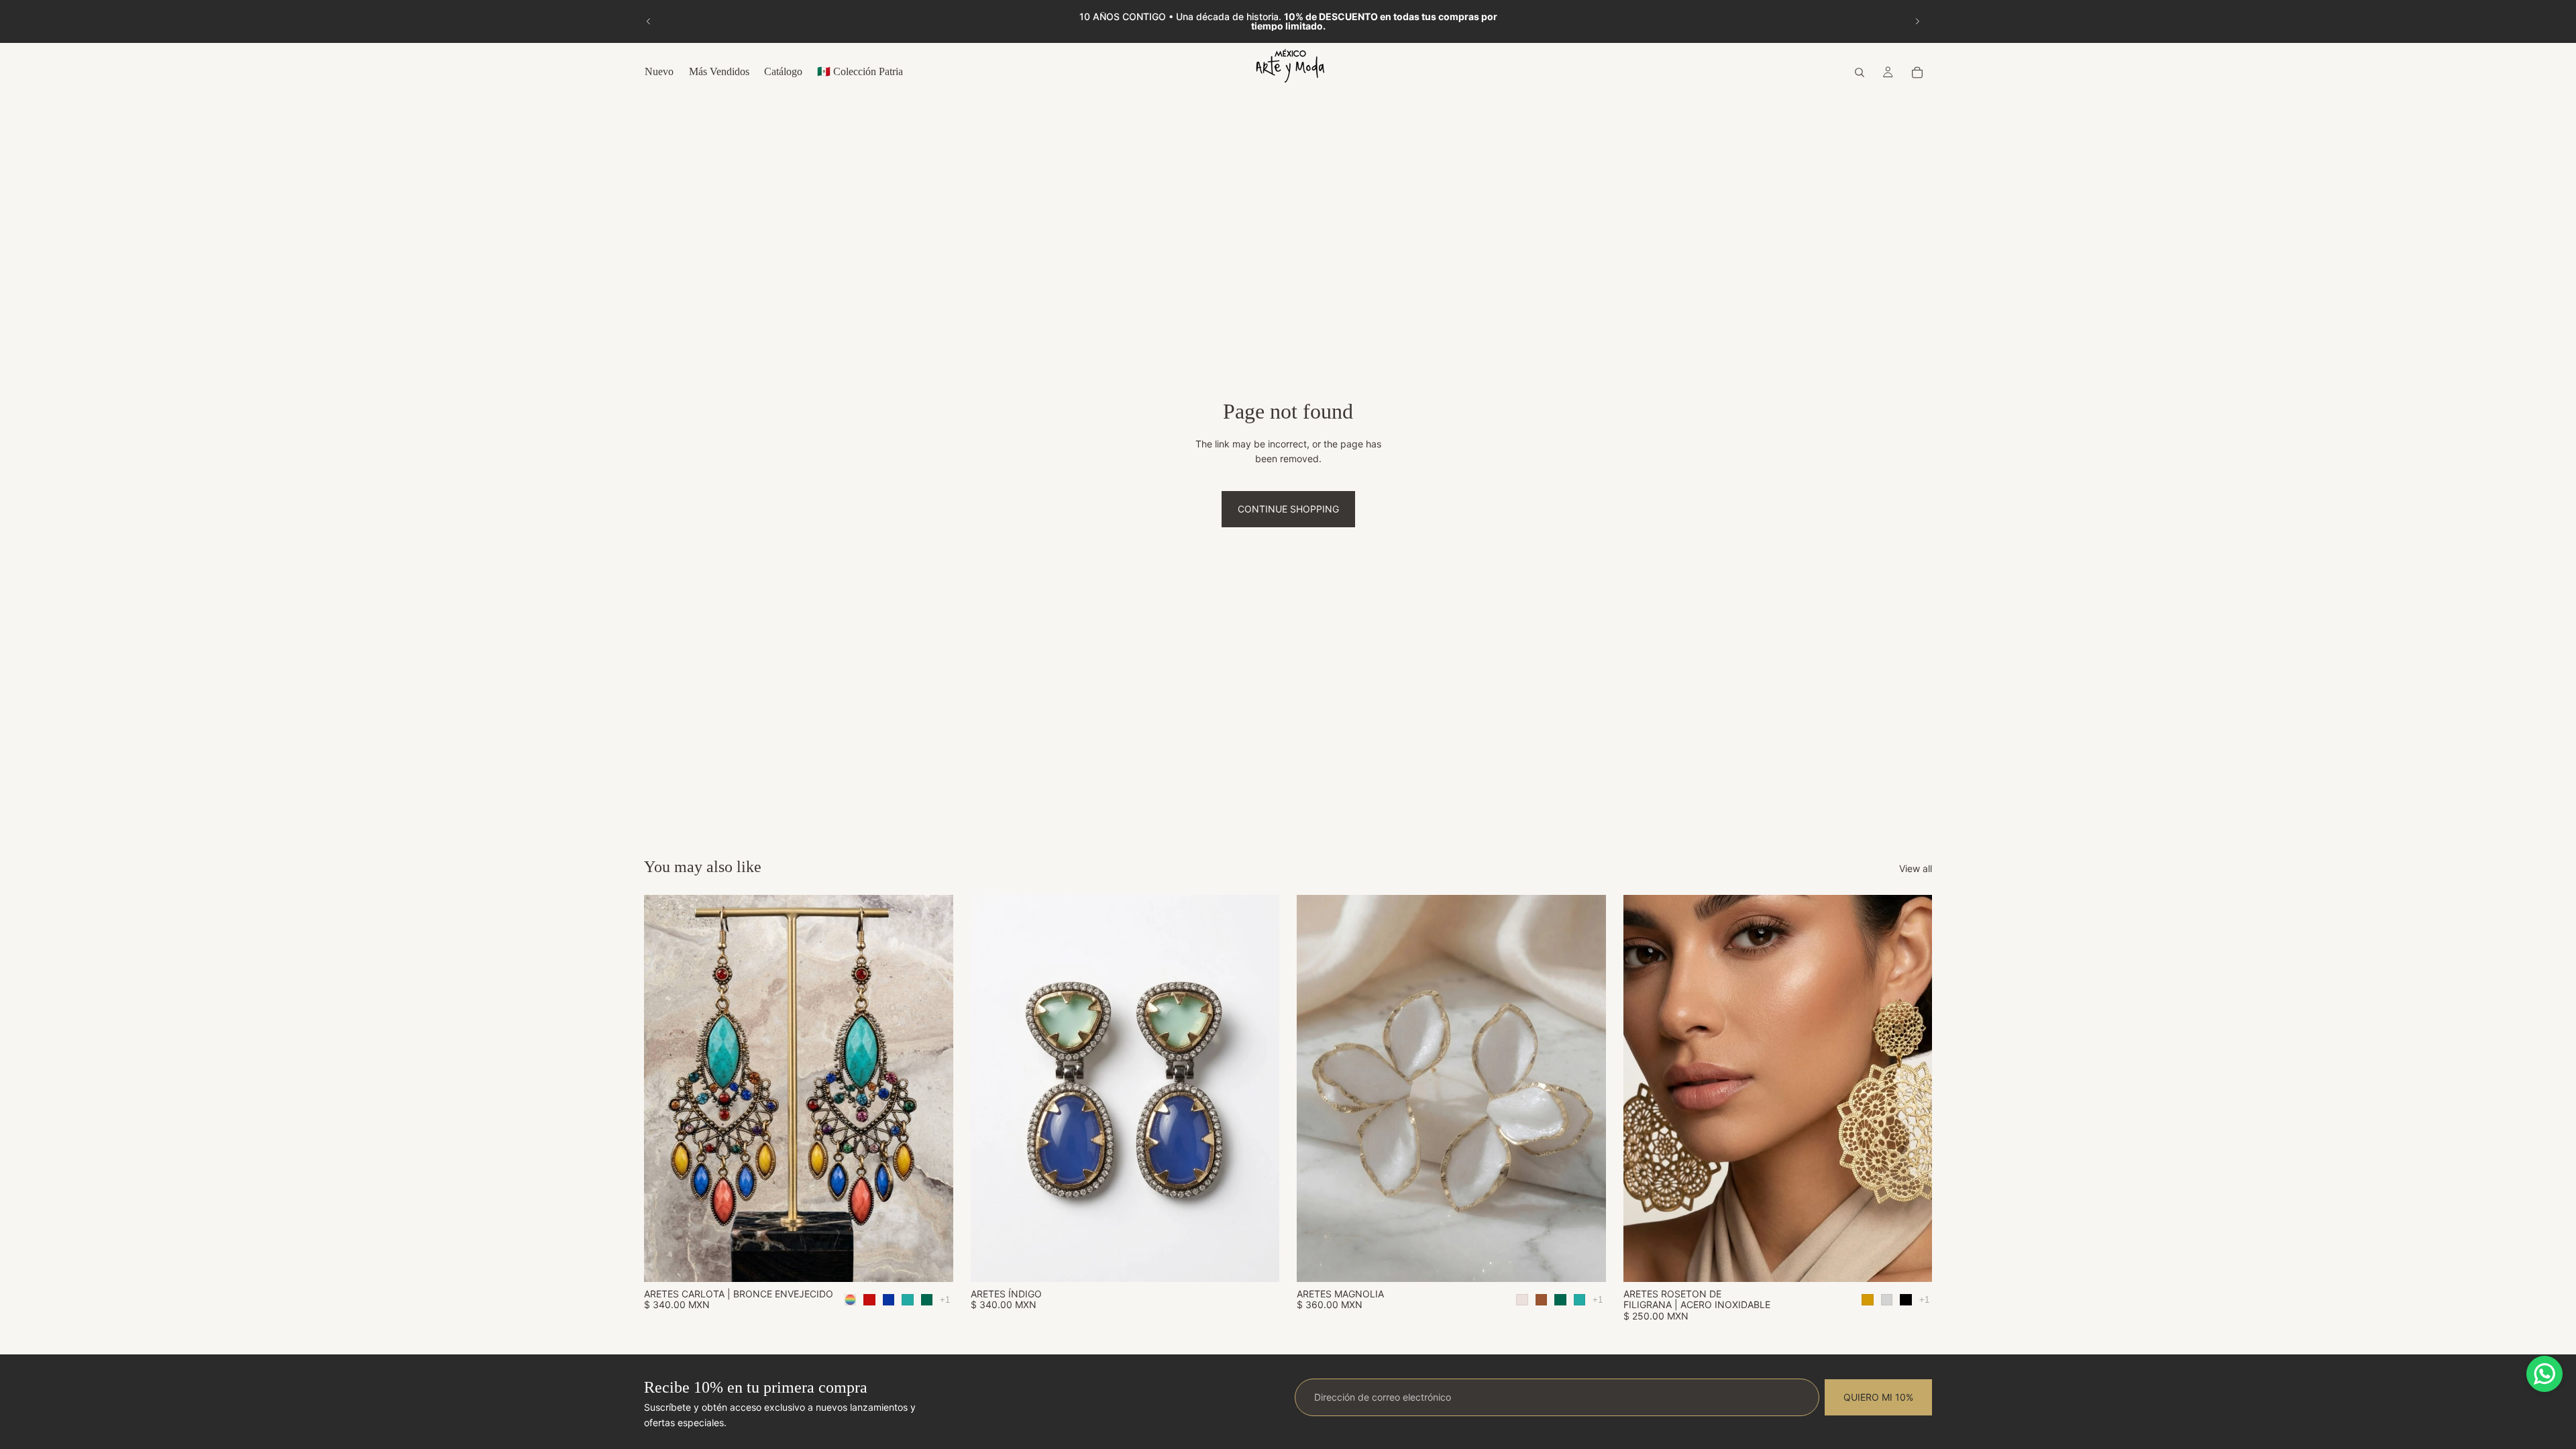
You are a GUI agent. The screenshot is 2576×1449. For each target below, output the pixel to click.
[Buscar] (1860, 72)
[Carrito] (1917, 72)
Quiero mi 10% (1878, 1397)
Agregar (1270, 1261)
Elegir (944, 1261)
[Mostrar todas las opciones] (945, 1300)
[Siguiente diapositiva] (1917, 21)
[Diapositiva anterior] (649, 21)
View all (1916, 868)
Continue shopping (1288, 509)
